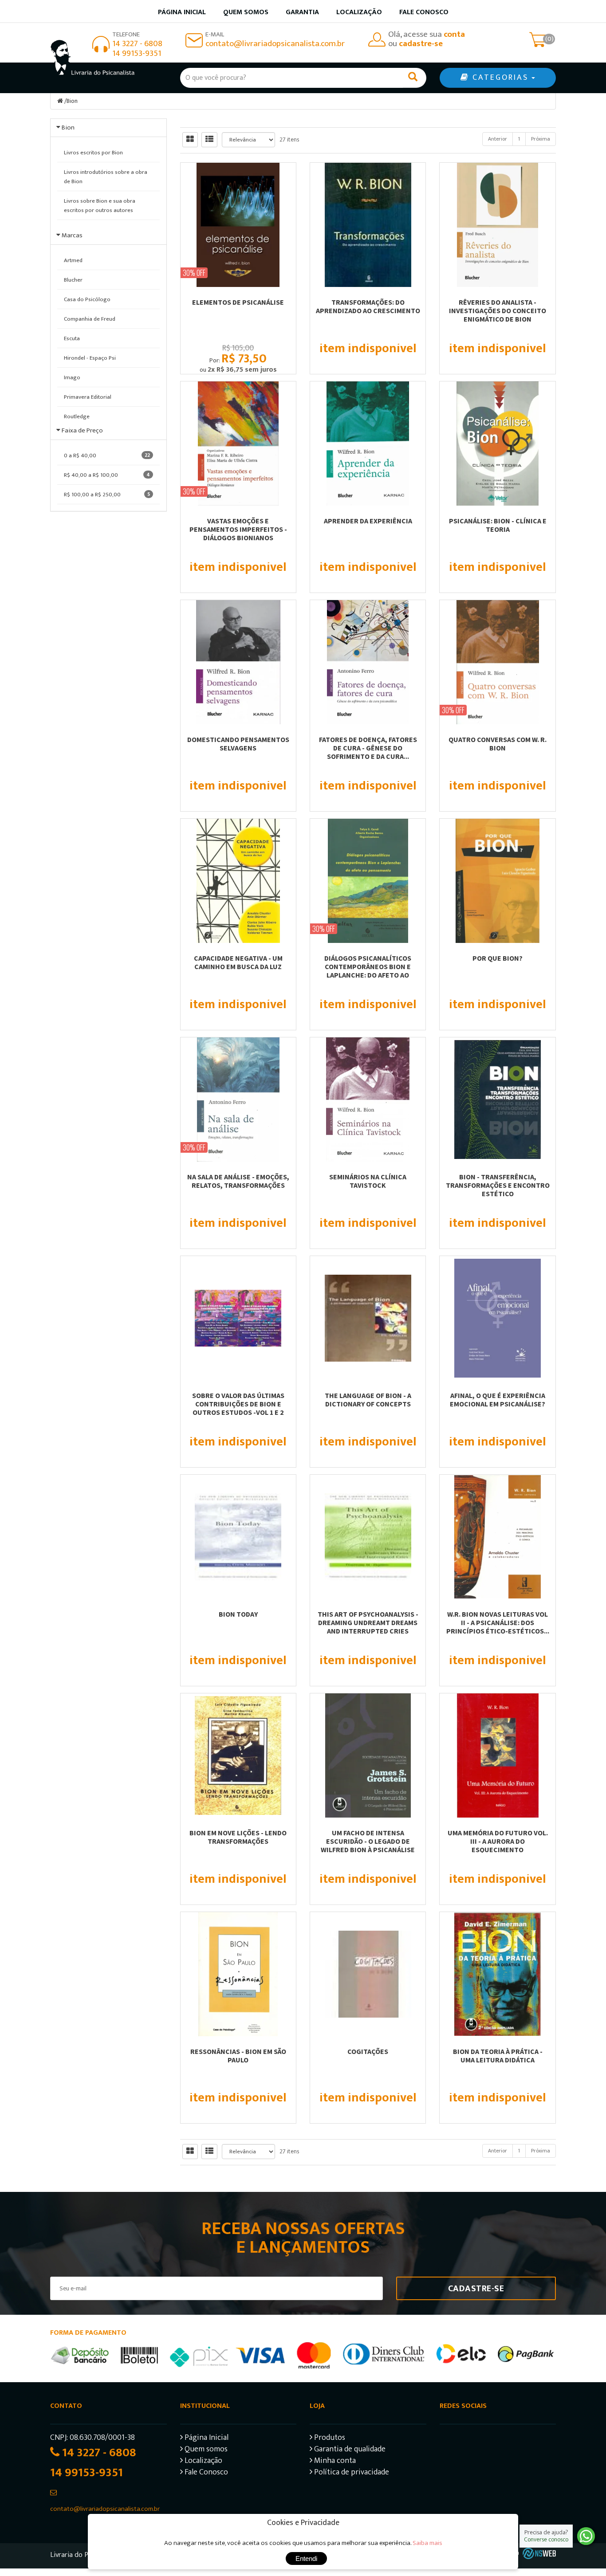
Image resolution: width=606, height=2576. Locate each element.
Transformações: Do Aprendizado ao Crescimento (368, 306)
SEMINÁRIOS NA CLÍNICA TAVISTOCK (368, 1181)
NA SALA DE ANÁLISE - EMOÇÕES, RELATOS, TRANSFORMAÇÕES (238, 1181)
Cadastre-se (476, 2289)
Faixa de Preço (82, 430)
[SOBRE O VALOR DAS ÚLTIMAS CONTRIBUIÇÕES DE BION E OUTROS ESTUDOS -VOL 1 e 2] (238, 1318)
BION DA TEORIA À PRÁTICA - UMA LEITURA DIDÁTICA (498, 2056)
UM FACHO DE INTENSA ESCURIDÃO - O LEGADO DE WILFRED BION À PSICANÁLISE (368, 1841)
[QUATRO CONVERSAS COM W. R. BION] (497, 662)
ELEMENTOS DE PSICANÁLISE (238, 302)
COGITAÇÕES (368, 2051)
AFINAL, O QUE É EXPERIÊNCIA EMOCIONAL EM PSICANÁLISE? (498, 1400)
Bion (72, 101)
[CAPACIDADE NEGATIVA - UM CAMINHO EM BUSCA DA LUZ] (238, 881)
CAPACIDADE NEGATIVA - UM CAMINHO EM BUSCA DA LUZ (238, 962)
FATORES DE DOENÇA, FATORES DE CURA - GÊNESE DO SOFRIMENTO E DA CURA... (368, 748)
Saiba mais (427, 2543)
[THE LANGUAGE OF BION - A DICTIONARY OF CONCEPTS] (368, 1318)
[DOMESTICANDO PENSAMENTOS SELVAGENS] (238, 662)
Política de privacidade (351, 2473)
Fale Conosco (424, 12)
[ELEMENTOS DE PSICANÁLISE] (238, 225)
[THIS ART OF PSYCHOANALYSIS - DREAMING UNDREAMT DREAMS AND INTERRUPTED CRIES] (368, 1537)
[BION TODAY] (238, 1537)
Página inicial (182, 12)
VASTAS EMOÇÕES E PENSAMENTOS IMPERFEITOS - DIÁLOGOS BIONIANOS (238, 529)
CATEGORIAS (500, 78)
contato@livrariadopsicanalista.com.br (275, 44)
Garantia (302, 12)
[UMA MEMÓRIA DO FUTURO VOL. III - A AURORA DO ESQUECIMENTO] (497, 1755)
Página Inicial (206, 2439)
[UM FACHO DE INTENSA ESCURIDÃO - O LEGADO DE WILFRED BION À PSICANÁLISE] (368, 1755)
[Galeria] (190, 140)
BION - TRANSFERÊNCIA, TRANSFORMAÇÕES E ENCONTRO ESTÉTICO (498, 1185)
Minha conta (334, 2462)
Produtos (329, 2439)
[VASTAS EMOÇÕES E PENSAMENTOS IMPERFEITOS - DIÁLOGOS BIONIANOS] (238, 444)
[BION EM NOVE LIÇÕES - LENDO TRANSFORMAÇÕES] (238, 1755)
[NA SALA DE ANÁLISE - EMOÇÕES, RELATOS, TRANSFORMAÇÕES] (238, 1100)
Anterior (498, 139)
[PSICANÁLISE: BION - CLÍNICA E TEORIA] (497, 444)
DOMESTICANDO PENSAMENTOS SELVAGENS (238, 744)
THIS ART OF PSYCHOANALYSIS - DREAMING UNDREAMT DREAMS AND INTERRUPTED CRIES (368, 1622)
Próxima (541, 139)
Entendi (306, 2558)
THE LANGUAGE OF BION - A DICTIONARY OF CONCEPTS (368, 1400)
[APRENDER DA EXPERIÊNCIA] (368, 444)
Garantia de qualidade (349, 2450)
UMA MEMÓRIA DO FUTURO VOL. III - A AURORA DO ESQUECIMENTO (498, 1841)
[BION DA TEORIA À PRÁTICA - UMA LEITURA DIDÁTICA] (497, 1974)
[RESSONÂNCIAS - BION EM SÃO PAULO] (238, 1974)
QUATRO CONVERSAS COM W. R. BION (498, 744)
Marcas (72, 235)
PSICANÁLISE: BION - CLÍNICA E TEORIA (498, 525)
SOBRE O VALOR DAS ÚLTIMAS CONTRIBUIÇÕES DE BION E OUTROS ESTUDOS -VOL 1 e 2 (238, 1404)
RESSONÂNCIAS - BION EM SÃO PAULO (238, 2056)
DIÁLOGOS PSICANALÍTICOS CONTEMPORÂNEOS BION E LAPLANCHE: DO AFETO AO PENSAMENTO (368, 971)
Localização (359, 12)
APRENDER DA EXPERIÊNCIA (368, 521)
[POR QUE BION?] (497, 881)
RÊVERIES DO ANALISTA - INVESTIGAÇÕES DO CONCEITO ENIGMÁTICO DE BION (498, 310)
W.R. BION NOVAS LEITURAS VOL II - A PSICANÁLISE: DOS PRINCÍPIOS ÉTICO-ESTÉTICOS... (498, 1622)
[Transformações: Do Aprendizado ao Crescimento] (368, 225)
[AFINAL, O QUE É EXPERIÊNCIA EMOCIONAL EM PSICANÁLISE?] (497, 1318)
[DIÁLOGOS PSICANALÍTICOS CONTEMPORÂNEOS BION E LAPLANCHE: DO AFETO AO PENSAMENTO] (368, 881)
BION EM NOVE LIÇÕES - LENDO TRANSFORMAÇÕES (238, 1837)
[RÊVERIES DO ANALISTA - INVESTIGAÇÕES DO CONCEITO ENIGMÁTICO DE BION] (497, 225)
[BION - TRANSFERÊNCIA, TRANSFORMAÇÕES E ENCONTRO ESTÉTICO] (497, 1100)
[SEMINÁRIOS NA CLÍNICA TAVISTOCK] (368, 1100)
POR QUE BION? (498, 958)
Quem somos (246, 12)
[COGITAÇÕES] (368, 1974)
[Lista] (209, 140)
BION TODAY (238, 1614)
